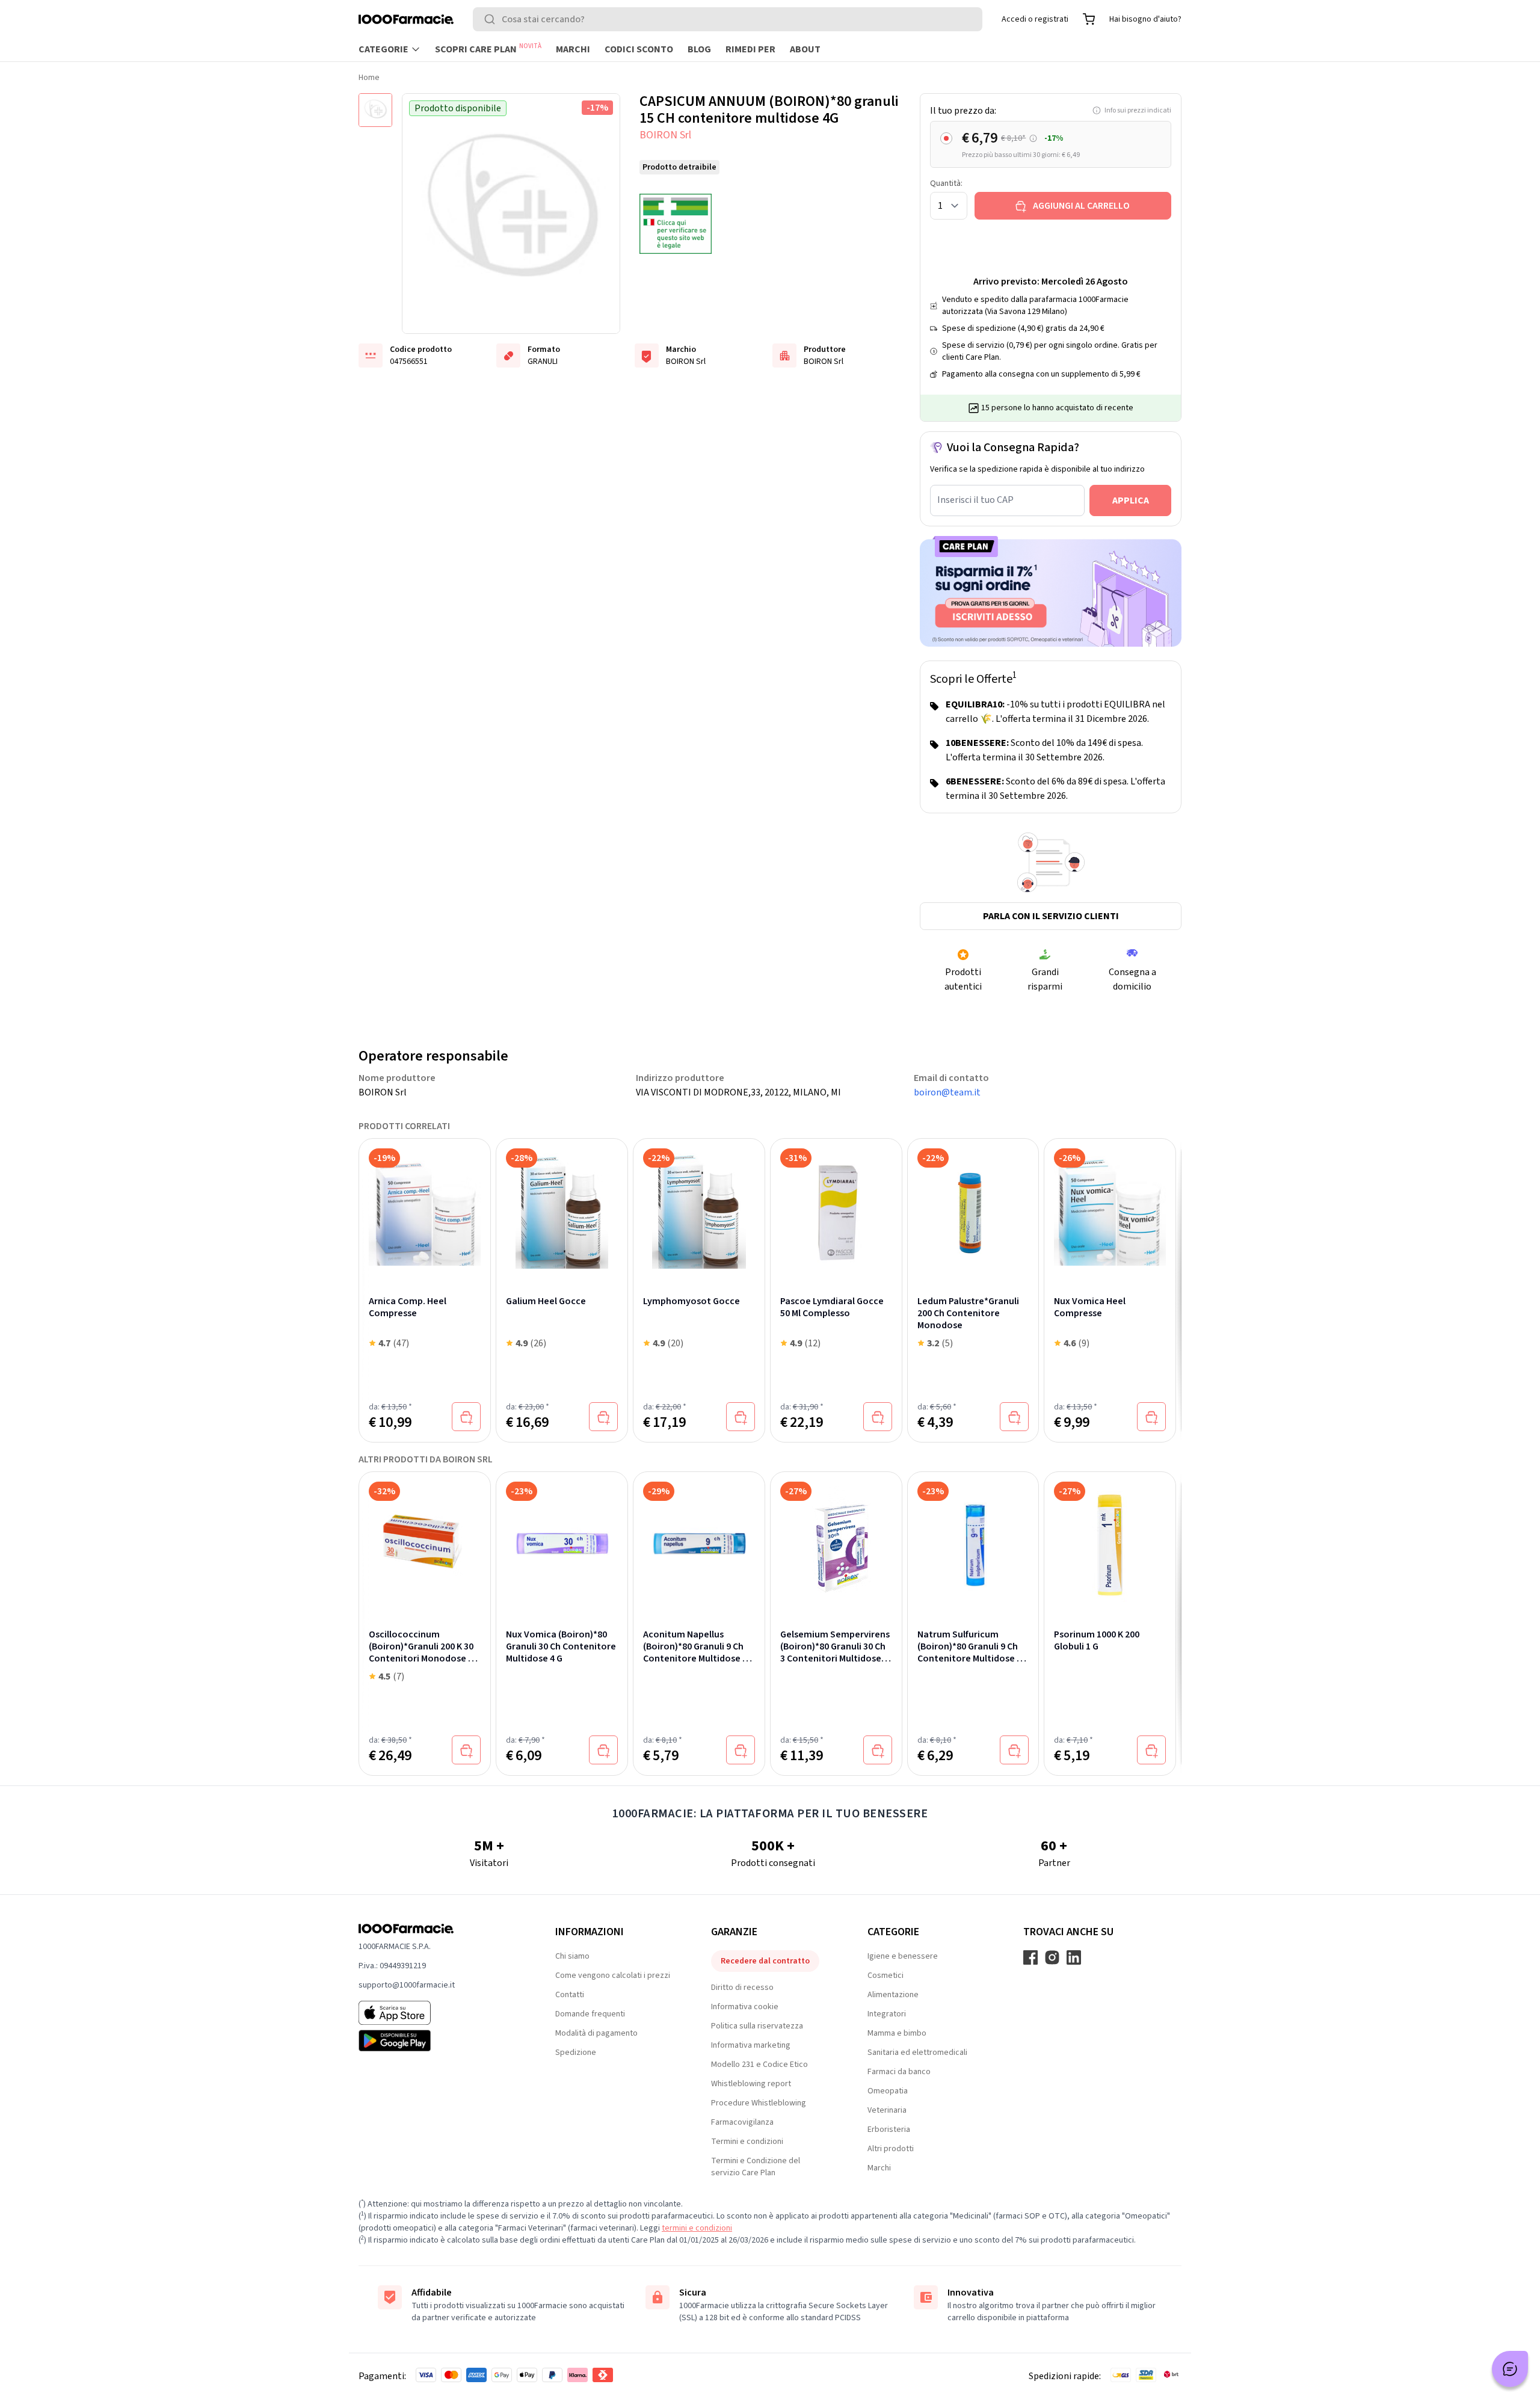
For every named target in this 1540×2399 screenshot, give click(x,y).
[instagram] (1052, 1957)
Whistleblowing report (751, 2084)
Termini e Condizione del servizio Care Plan (756, 2167)
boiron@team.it (947, 1092)
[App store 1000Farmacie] (438, 2013)
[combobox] (728, 19)
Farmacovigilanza (742, 2122)
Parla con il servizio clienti (1051, 916)
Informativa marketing (751, 2045)
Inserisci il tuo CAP (975, 500)
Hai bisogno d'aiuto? (1145, 19)
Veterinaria (887, 2110)
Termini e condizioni (747, 2142)
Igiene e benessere (903, 1956)
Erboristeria (889, 2130)
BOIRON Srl (665, 135)
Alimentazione (893, 1995)
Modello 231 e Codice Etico (759, 2065)
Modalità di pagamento (596, 2033)
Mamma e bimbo (897, 2033)
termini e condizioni (697, 2228)
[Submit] (492, 19)
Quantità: (946, 183)
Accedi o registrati (1035, 19)
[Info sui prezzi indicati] (1033, 139)
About (805, 49)
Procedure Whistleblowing (759, 2103)
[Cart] (1089, 19)
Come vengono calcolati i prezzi (613, 1976)
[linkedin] (1074, 1957)
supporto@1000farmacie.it (407, 1985)
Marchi (573, 49)
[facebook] (1030, 1957)
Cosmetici (885, 1976)
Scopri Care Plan (488, 49)
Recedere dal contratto (765, 1961)
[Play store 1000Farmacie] (438, 2040)
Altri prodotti (891, 2149)
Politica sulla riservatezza (757, 2026)
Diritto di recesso (742, 1988)
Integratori (887, 2014)
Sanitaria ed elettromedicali (917, 2053)
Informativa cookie (745, 2007)
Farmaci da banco (899, 2072)
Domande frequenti (590, 2014)
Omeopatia (888, 2091)
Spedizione (576, 2053)
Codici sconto (639, 49)
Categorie (383, 49)
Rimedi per (750, 49)
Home (369, 78)
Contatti (570, 1995)
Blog (699, 49)
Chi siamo (572, 1956)
